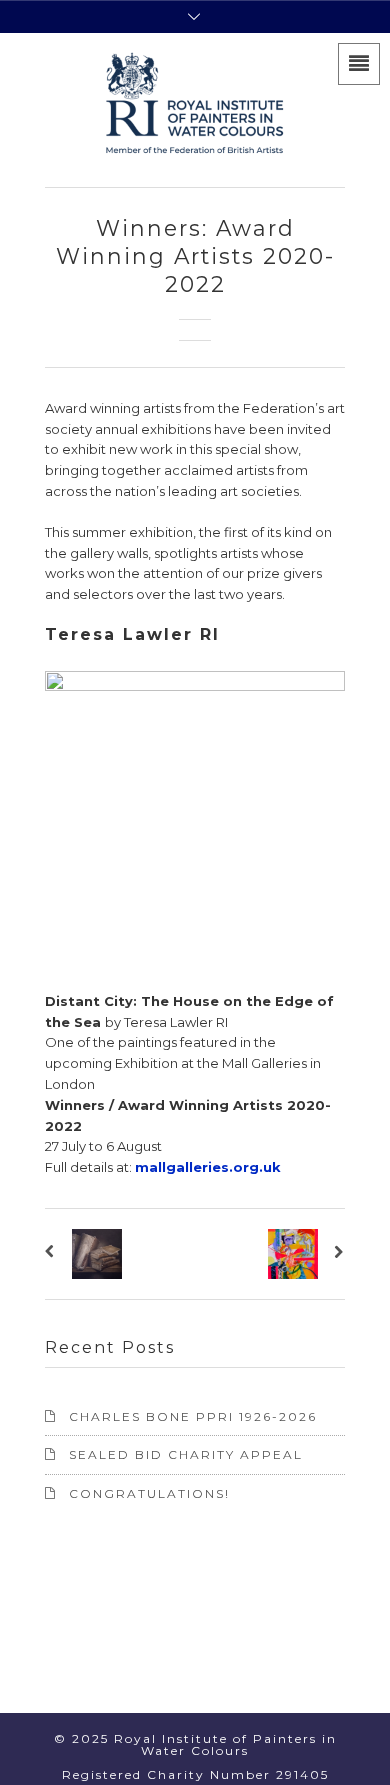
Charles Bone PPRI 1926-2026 (193, 1416)
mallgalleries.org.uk (208, 1167)
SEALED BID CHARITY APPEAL (186, 1454)
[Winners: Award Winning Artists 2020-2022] (53, 1254)
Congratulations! (149, 1493)
